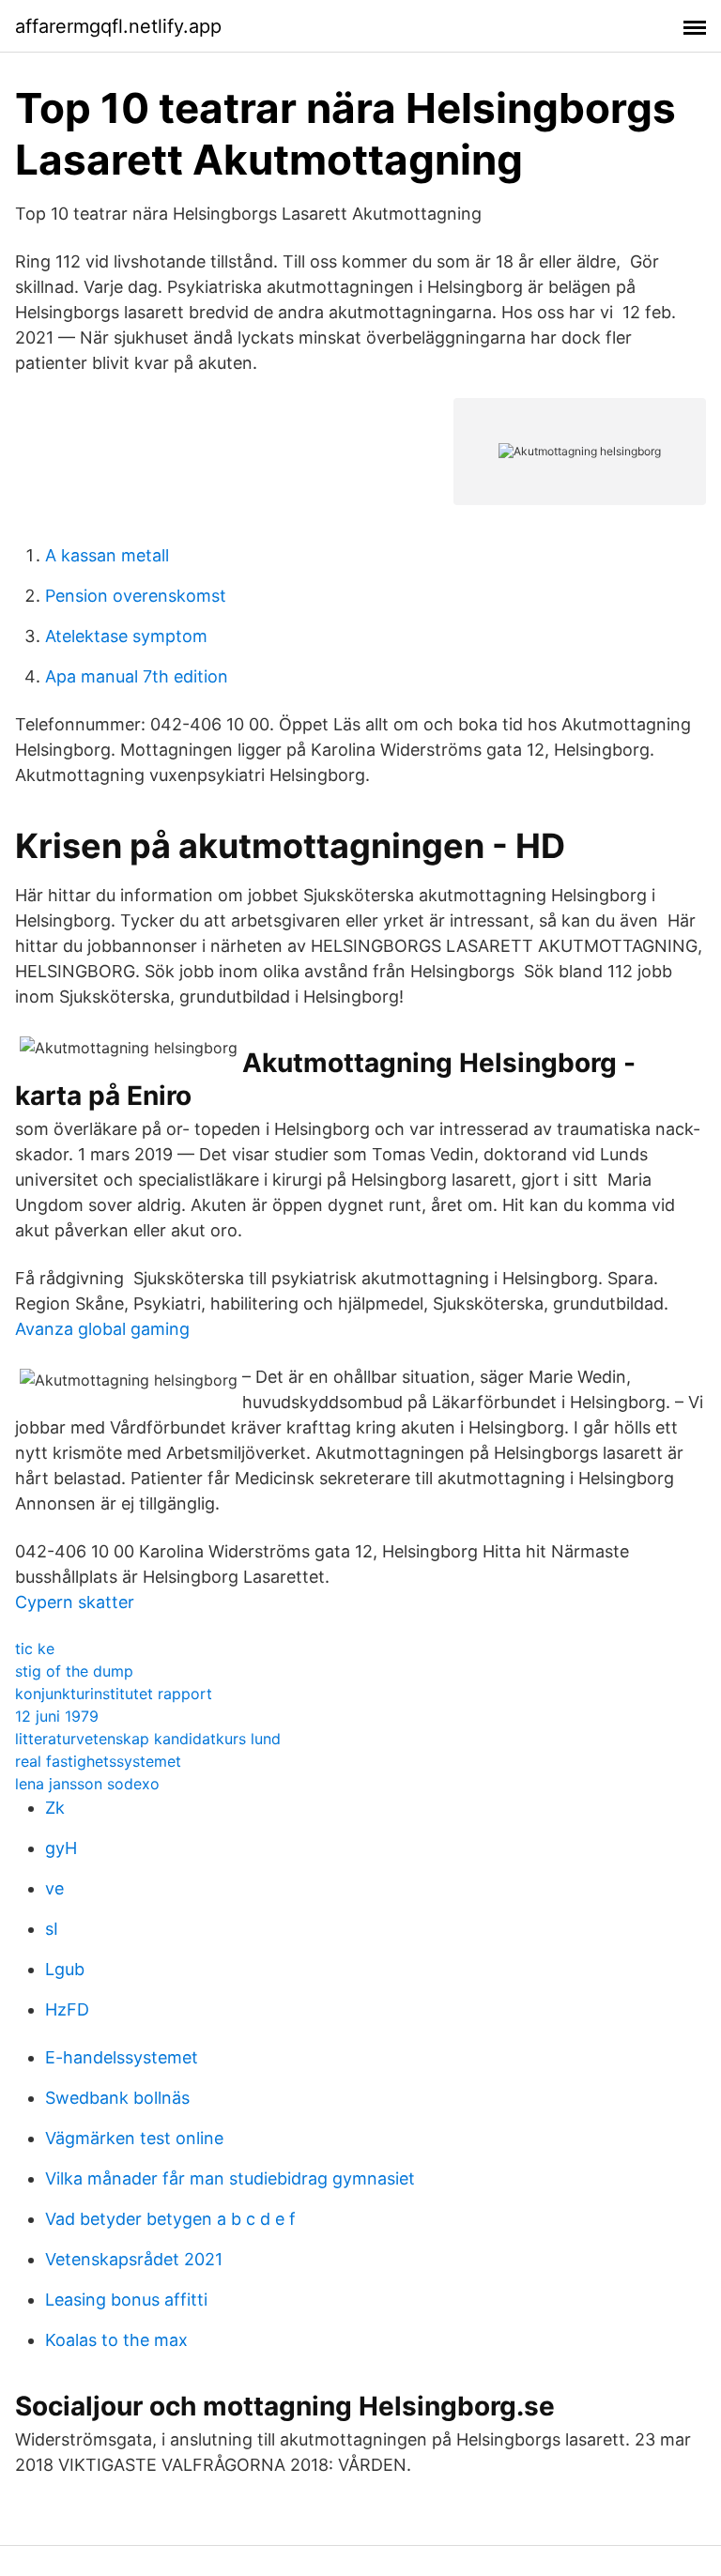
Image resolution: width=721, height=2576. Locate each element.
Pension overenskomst (136, 596)
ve (54, 1888)
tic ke (35, 1648)
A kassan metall (107, 555)
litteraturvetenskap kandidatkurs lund (148, 1739)
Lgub (65, 1969)
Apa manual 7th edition (137, 676)
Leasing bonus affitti (126, 2300)
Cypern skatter (75, 1602)
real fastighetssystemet (98, 1761)
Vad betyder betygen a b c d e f (170, 2219)
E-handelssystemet (122, 2057)
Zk (55, 1808)
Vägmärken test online (134, 2138)
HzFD (67, 2009)
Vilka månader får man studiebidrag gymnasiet (230, 2178)
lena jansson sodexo (87, 1784)
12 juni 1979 (57, 1716)
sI (52, 1929)
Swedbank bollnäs (117, 2098)
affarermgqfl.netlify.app (118, 26)
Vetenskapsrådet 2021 (134, 2259)
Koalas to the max (116, 2340)
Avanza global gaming (102, 1329)
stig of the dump (74, 1671)
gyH (61, 1848)
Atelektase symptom (126, 636)
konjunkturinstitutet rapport (114, 1694)
